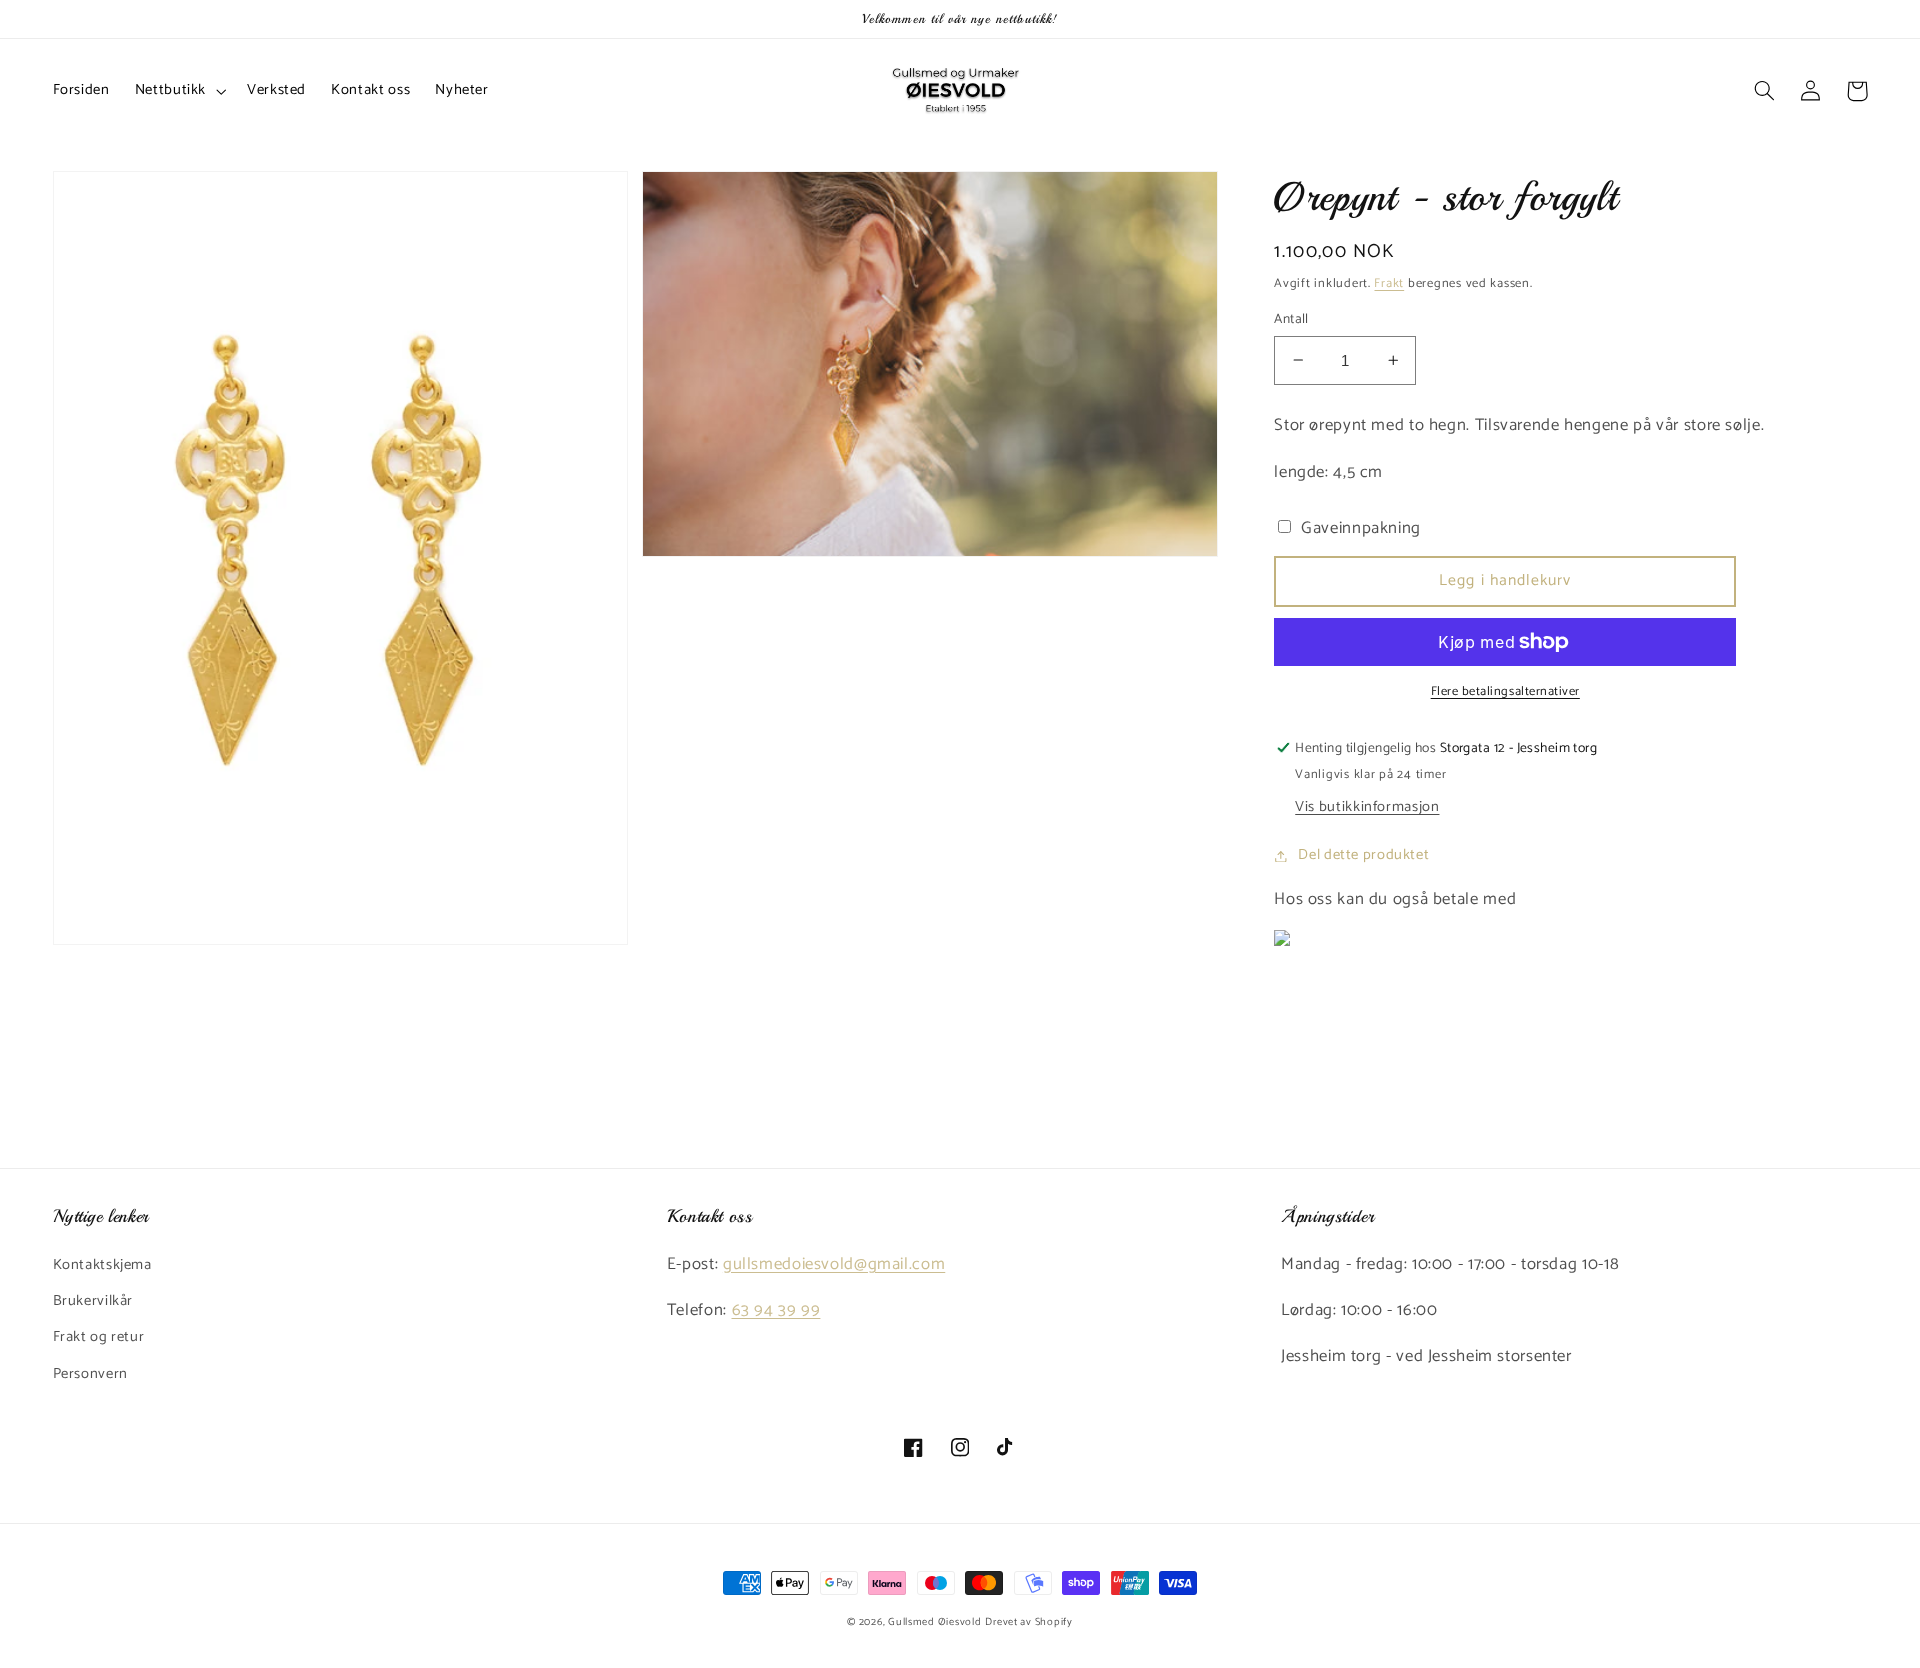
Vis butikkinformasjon (1367, 807)
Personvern (90, 1374)
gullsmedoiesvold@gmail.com (834, 1264)
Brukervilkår (93, 1301)
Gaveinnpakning (1359, 528)
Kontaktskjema (102, 1265)
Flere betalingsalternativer (1505, 692)
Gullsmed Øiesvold (935, 1622)
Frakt (1389, 283)
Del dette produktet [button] (1363, 855)
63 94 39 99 (776, 1310)
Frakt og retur (99, 1337)
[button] (178, 91)
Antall (1291, 319)
